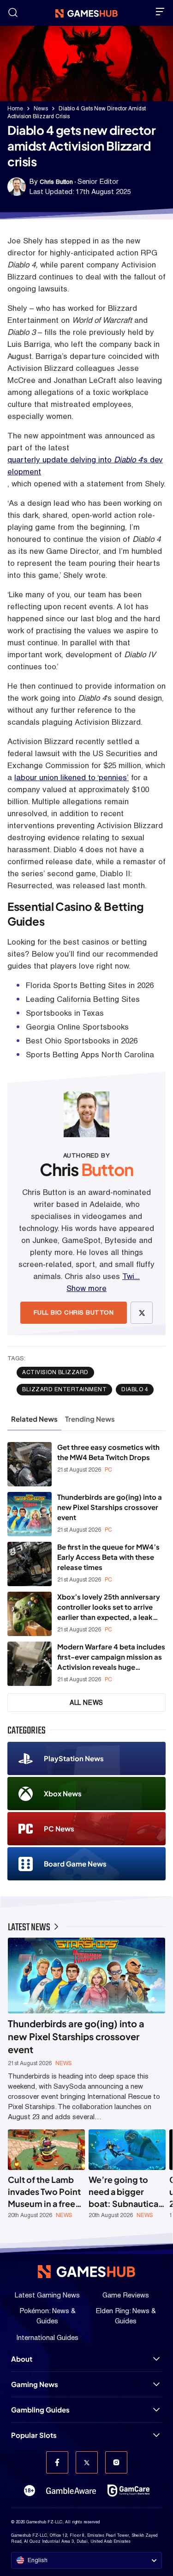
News (41, 109)
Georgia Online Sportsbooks (77, 1027)
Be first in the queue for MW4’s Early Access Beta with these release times (108, 1557)
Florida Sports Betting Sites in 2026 (90, 985)
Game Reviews (126, 2295)
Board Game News (75, 1864)
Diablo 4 (135, 1389)
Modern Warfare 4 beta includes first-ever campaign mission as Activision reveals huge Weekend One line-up (111, 1657)
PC (108, 1470)
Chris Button (56, 182)
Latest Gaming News (47, 2295)
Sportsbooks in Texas (65, 1013)
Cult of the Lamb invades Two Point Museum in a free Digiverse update (44, 2192)
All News (86, 1703)
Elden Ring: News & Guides (126, 2316)
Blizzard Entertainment (64, 1389)
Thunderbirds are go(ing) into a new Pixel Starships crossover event (110, 1507)
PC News (59, 1828)
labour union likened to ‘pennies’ (72, 777)
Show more (86, 1288)
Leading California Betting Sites (83, 999)
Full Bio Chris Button (74, 1312)
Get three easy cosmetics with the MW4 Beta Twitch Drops (108, 1452)
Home (15, 109)
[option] (46, 2174)
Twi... (131, 1276)
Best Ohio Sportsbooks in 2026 (82, 1041)
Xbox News (63, 1793)
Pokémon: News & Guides (48, 2316)
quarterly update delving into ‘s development (85, 466)
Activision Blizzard (55, 1372)
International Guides (47, 2337)
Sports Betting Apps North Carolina (90, 1055)
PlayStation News (74, 1758)
